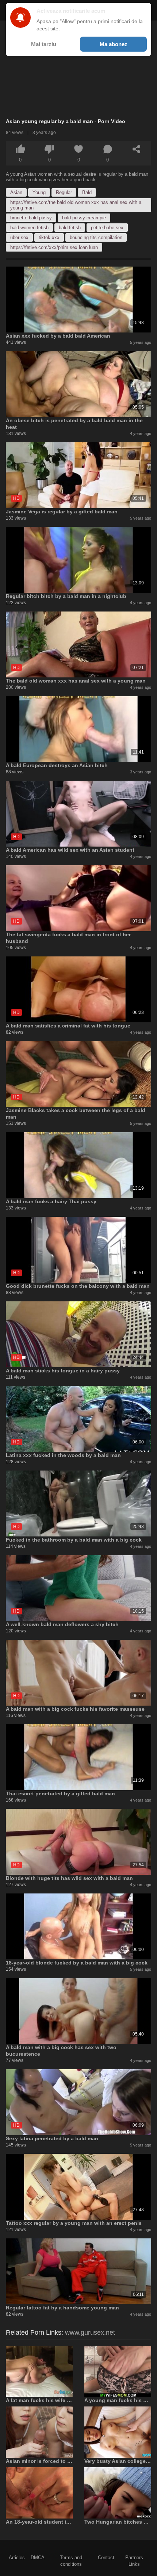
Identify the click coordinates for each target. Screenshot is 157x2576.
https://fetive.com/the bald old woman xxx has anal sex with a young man (76, 205)
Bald (87, 192)
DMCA (38, 2558)
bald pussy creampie (84, 218)
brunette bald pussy (31, 218)
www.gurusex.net (90, 2332)
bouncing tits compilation (96, 237)
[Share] (137, 149)
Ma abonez (114, 44)
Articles (17, 2558)
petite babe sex (107, 228)
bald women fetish (29, 228)
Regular (64, 192)
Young (39, 192)
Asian (16, 192)
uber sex (19, 237)
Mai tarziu (44, 44)
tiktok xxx (49, 237)
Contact (106, 2558)
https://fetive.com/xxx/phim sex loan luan (54, 247)
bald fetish (70, 228)
